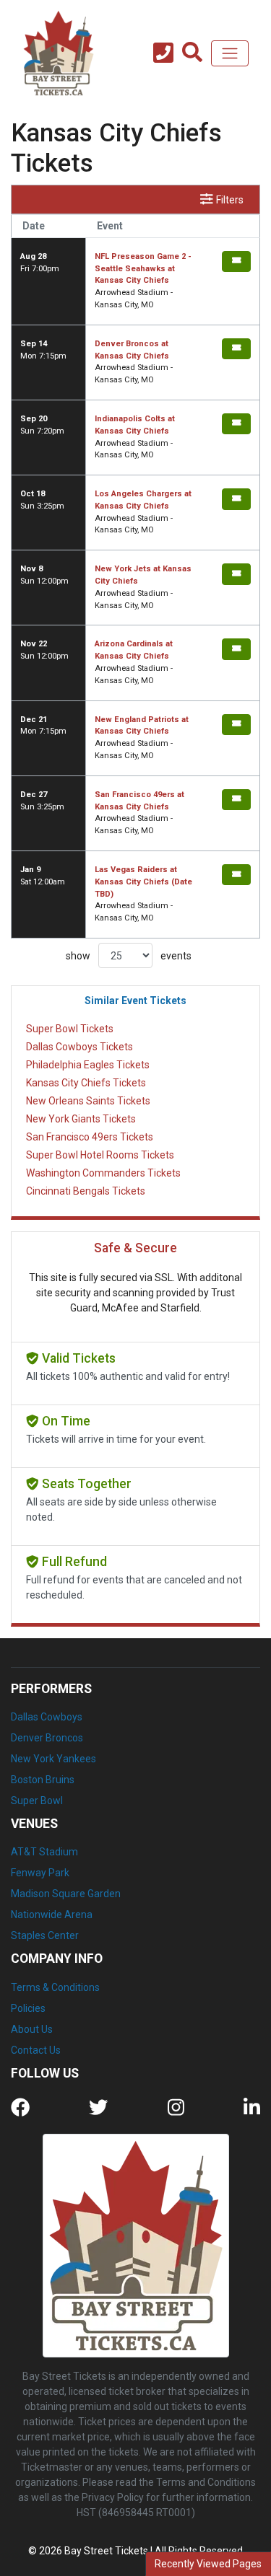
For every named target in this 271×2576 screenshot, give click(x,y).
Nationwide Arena (52, 1915)
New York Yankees (53, 1759)
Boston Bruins (43, 1780)
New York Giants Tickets (81, 1119)
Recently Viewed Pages (208, 2564)
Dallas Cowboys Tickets (79, 1047)
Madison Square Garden (66, 1894)
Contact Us (36, 2050)
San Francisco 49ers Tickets (90, 1137)
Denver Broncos (47, 1738)
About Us (32, 2029)
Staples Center (45, 1935)
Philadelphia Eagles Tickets (88, 1065)
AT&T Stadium (44, 1852)
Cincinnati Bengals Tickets (86, 1191)
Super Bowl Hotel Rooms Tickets (100, 1155)
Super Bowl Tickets (70, 1029)
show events (129, 956)
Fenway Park (40, 1873)
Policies (28, 2008)
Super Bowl (37, 1801)
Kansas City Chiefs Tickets (86, 1083)
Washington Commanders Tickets (103, 1173)
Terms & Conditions (55, 1987)
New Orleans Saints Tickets (88, 1101)
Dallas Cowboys (47, 1717)
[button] (192, 53)
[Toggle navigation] (230, 53)
